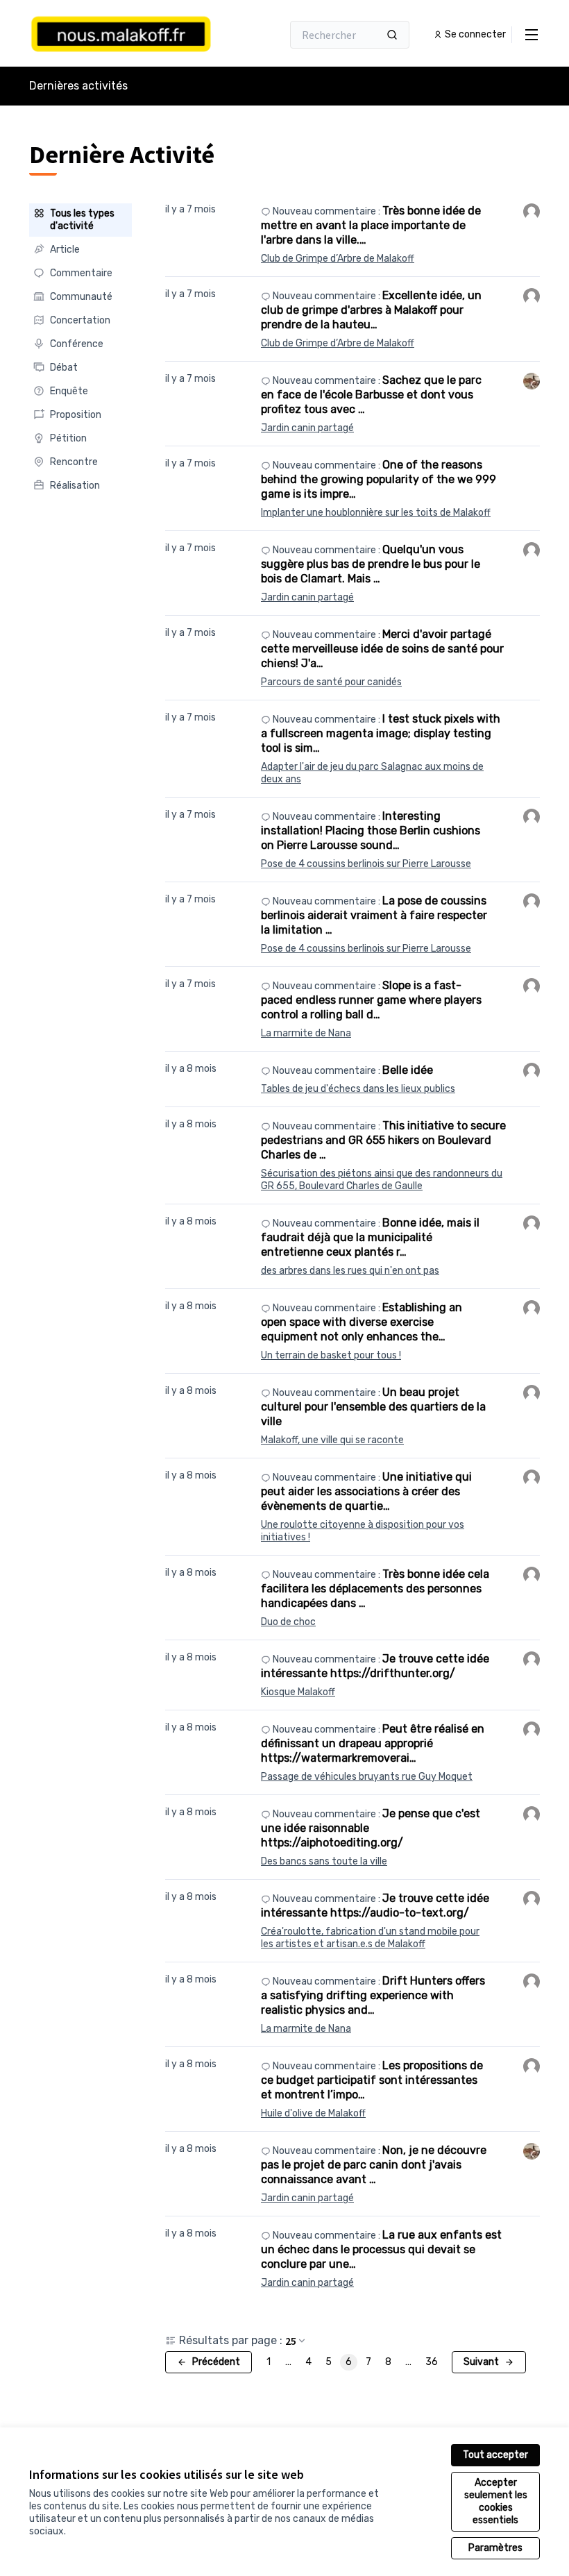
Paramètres (495, 2548)
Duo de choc (288, 1622)
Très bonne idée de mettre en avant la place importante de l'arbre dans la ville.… (371, 225)
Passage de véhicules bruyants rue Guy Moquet (367, 1777)
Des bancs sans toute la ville (324, 1861)
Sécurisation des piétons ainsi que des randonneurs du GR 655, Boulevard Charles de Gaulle (382, 1180)
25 (291, 2341)
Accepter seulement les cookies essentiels (496, 2501)
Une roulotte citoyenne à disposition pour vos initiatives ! (363, 1531)
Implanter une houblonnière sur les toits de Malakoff (376, 513)
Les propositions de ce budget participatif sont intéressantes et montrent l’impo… (372, 2080)
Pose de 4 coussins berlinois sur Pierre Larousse (366, 864)
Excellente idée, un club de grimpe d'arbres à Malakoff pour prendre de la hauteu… (371, 310)
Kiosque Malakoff (298, 1692)
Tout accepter (495, 2455)
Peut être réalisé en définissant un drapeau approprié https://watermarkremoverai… (373, 1743)
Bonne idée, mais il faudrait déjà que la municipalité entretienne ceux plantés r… (370, 1237)
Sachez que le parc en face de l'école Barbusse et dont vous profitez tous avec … (371, 395)
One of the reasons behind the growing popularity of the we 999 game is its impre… (379, 479)
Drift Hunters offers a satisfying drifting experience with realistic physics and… (373, 1995)
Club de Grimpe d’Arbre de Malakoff (338, 259)
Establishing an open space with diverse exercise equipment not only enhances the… (362, 1322)
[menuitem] (80, 220)
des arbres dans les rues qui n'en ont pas (350, 1271)
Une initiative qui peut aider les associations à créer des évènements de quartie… (366, 1491)
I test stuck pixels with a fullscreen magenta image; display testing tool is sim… (381, 733)
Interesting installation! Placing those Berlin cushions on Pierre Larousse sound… (371, 831)
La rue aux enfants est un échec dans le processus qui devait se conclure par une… (381, 2249)
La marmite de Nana (306, 1033)
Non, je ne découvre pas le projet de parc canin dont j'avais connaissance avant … (374, 2165)
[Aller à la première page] (121, 35)
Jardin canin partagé (307, 428)
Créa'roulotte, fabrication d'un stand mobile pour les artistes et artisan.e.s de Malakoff (370, 1938)
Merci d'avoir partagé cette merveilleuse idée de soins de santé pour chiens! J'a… (382, 649)
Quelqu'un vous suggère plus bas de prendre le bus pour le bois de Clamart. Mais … (371, 564)
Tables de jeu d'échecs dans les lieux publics (358, 1089)
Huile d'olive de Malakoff (313, 2113)
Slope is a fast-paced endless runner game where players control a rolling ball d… (371, 1000)
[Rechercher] (392, 35)
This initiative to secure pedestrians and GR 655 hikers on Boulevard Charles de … (383, 1140)
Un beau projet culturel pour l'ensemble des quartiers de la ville (373, 1407)
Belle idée (408, 1070)
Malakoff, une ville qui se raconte (332, 1440)
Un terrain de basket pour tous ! (331, 1355)
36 (432, 2362)
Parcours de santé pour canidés (331, 682)
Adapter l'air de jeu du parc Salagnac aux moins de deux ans (372, 773)
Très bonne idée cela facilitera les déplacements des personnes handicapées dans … (375, 1589)
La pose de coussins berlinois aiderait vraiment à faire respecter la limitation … (374, 915)
